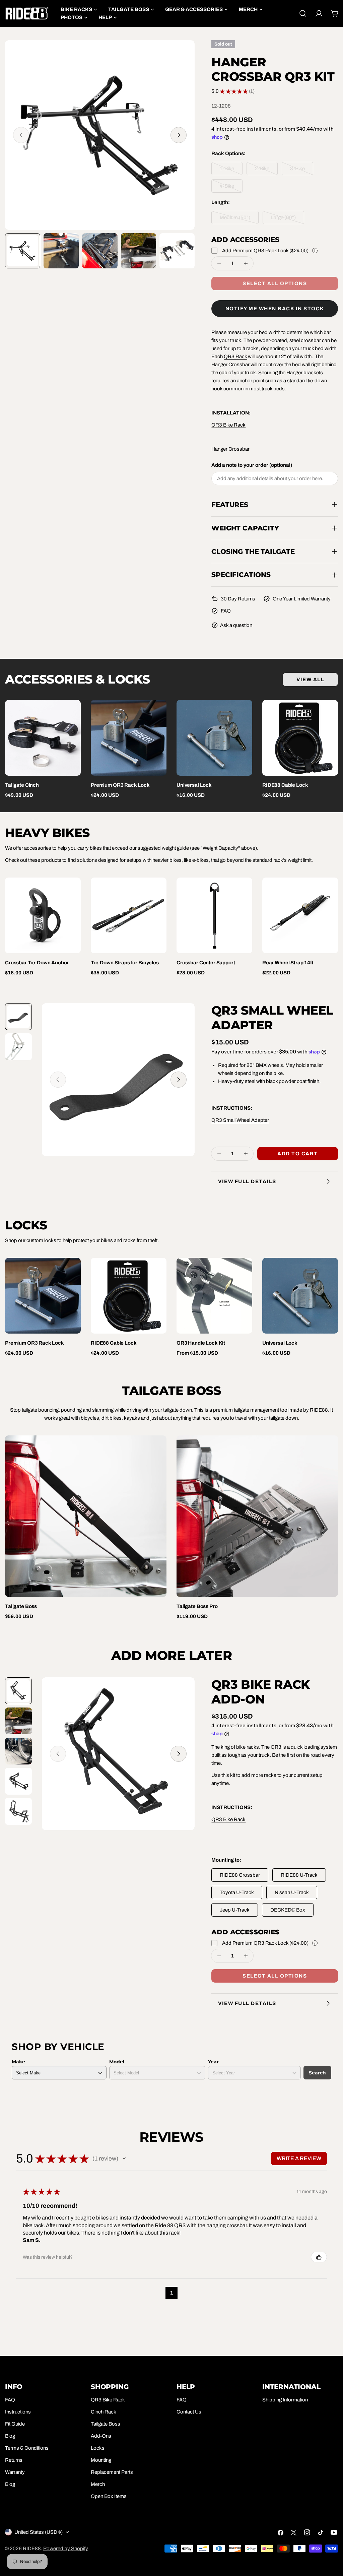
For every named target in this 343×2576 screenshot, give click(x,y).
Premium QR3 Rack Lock (120, 785)
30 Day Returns (238, 599)
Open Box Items (109, 2496)
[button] (124, 2159)
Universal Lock (194, 785)
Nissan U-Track (292, 1892)
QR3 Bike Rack (228, 425)
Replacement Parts (112, 2472)
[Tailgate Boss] (86, 1516)
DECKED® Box (288, 1910)
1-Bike (231, 171)
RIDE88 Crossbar (240, 1875)
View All (310, 680)
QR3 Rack (235, 357)
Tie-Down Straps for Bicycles (125, 963)
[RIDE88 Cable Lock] (300, 738)
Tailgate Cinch (22, 785)
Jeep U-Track (235, 1910)
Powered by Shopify (66, 2549)
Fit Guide (15, 2424)
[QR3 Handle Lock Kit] (214, 1296)
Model (117, 2062)
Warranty (15, 2472)
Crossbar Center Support (206, 963)
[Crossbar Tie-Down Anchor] (43, 915)
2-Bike (266, 171)
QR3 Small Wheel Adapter (240, 1120)
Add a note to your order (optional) (252, 465)
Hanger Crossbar (230, 449)
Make (18, 2062)
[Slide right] (179, 135)
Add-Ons (101, 2436)
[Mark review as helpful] (319, 2257)
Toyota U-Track (237, 1892)
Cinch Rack (104, 2412)
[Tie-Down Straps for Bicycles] (129, 915)
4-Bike (231, 188)
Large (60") (288, 219)
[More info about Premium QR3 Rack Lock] (315, 251)
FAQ (226, 611)
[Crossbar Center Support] (214, 915)
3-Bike (302, 171)
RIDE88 (32, 2549)
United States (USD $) (39, 2532)
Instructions (18, 2412)
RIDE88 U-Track (299, 1875)
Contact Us (189, 2412)
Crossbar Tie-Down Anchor (37, 963)
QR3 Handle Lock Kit (201, 1343)
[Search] (303, 13)
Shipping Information (285, 2400)
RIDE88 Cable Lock (285, 785)
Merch (98, 2484)
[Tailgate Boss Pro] (257, 1516)
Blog (10, 2436)
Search (317, 2073)
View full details (247, 1181)
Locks (98, 2448)
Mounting (101, 2460)
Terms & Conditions (27, 2448)
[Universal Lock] (214, 738)
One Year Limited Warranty (302, 599)
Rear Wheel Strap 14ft (288, 963)
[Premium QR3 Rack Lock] (129, 738)
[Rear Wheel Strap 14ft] (300, 915)
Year (213, 2062)
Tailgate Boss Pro (197, 1606)
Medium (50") (239, 219)
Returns (14, 2460)
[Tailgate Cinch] (43, 738)
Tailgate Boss (21, 1606)
